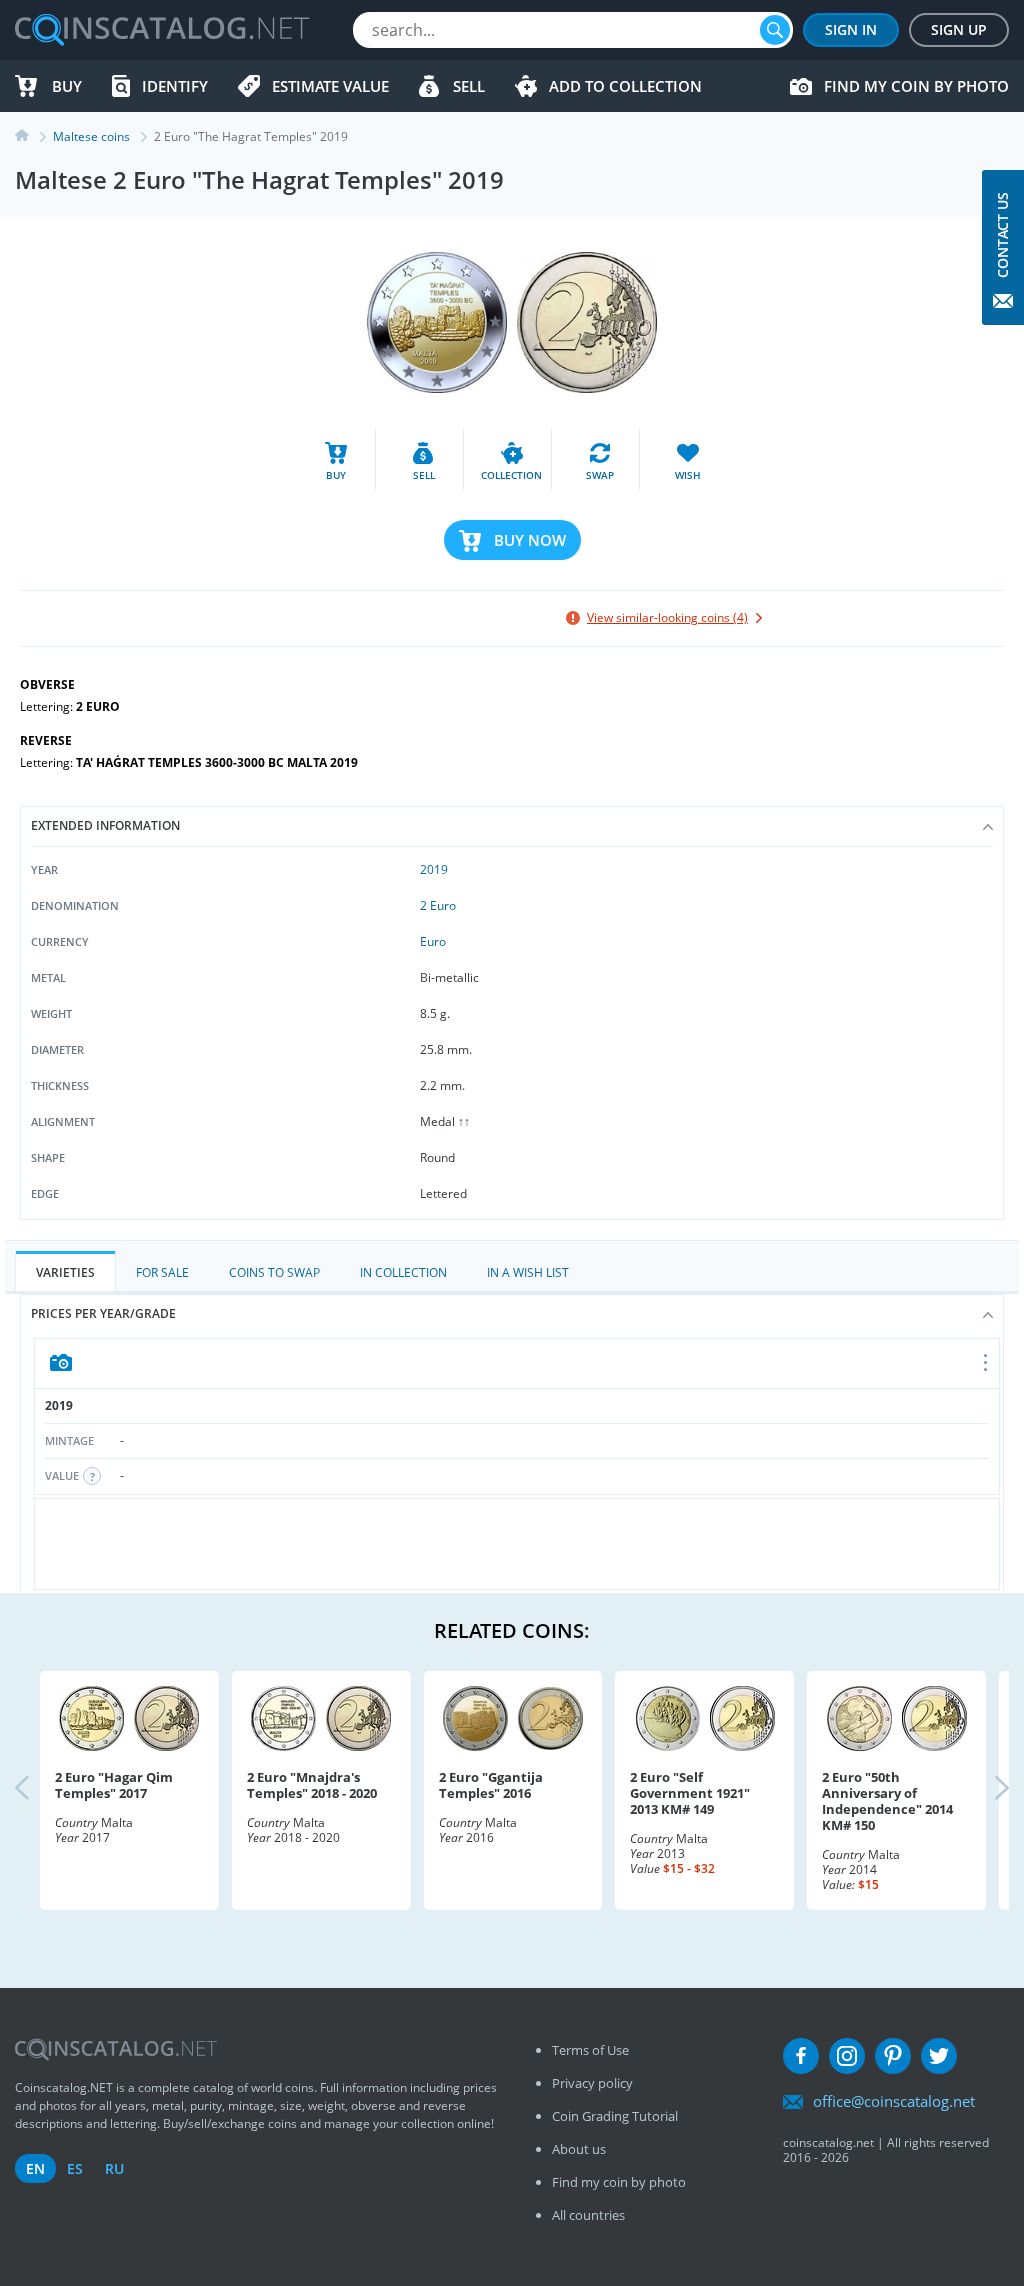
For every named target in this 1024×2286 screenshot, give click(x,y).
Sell (469, 86)
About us (579, 2149)
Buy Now (530, 540)
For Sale (162, 1272)
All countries (588, 2215)
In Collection (403, 1272)
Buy (67, 86)
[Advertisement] (520, 1544)
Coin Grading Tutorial (615, 2116)
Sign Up (959, 29)
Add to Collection (625, 86)
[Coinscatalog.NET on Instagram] (847, 2056)
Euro (433, 941)
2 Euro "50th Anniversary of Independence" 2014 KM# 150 (887, 1801)
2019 (434, 869)
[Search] (775, 30)
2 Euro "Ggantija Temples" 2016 (491, 1785)
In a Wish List (528, 1272)
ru (114, 2168)
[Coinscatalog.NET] (161, 30)
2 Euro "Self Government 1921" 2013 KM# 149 (690, 1793)
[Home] (34, 136)
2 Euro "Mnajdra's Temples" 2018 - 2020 (312, 1785)
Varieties (65, 1272)
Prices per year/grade (103, 1313)
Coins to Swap (274, 1272)
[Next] (985, 1790)
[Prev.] (39, 1790)
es (75, 2168)
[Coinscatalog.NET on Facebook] (801, 2056)
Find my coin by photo (916, 86)
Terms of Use (590, 2050)
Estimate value (330, 86)
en (35, 2168)
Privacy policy (592, 2083)
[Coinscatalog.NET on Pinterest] (893, 2056)
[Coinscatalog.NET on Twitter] (939, 2056)
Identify (175, 86)
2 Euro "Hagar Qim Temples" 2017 (114, 1785)
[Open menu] (986, 1364)
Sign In (851, 29)
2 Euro (438, 905)
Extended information (105, 825)
